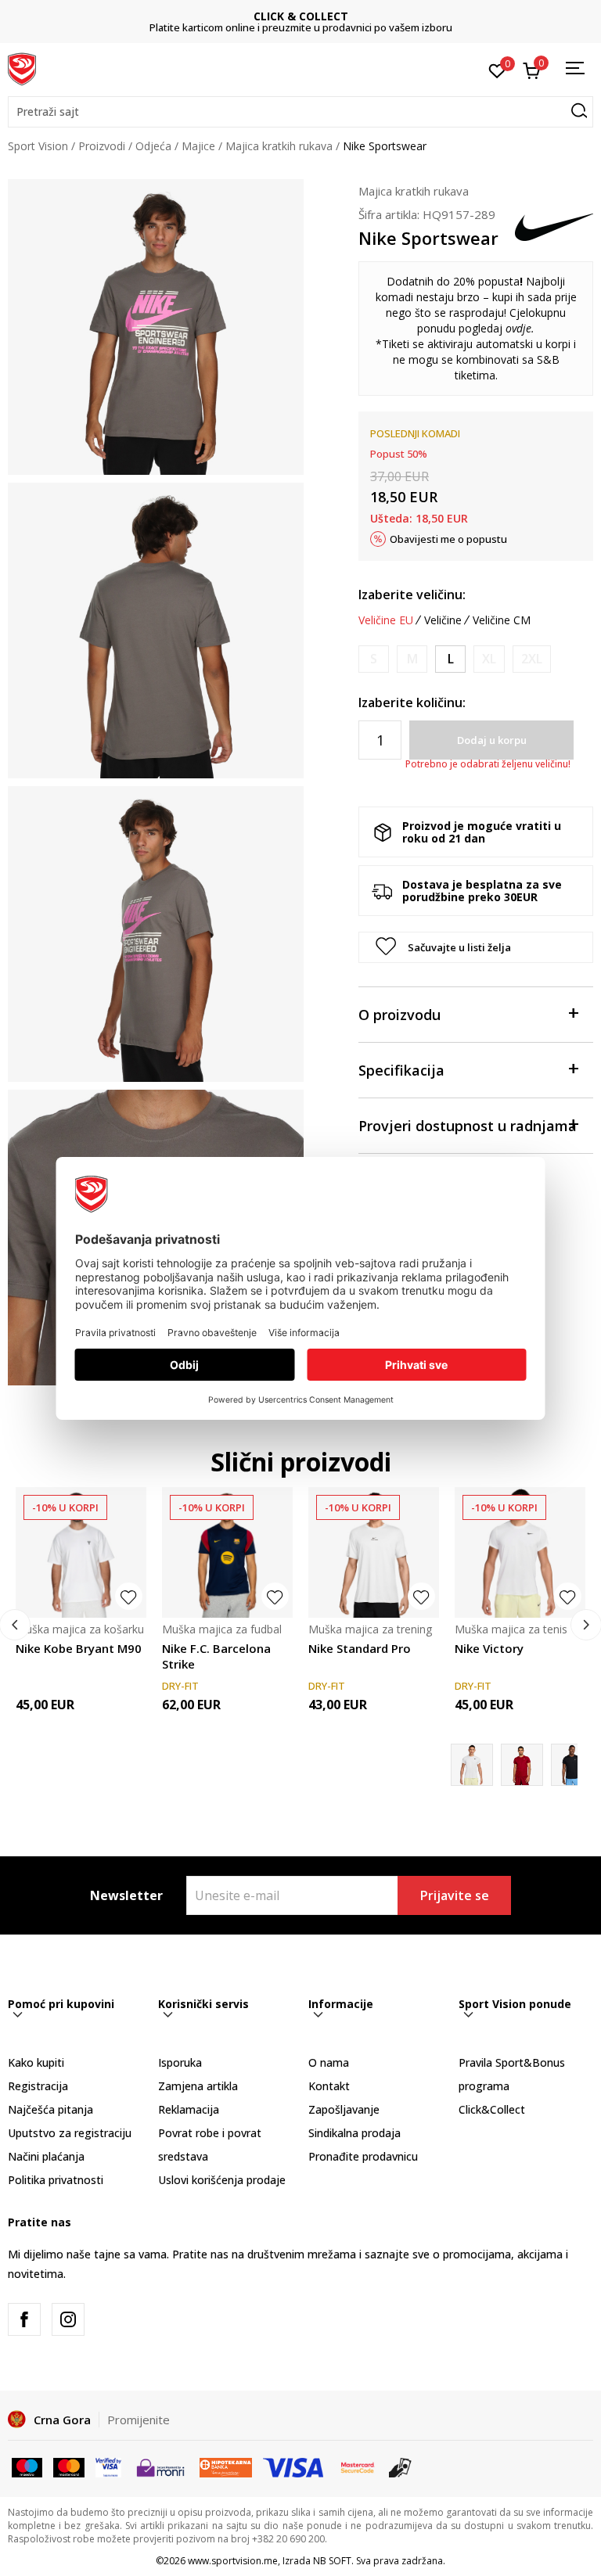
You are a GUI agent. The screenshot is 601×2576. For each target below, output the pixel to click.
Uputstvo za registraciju (70, 2133)
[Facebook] (24, 2319)
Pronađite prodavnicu (363, 2156)
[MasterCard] (358, 2466)
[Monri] (160, 2466)
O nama (329, 2062)
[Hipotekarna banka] (226, 2466)
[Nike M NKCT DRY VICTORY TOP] (522, 1765)
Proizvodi (102, 146)
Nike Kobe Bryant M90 (79, 1648)
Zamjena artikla (198, 2086)
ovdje (518, 328)
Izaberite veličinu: (412, 595)
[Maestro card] (27, 2466)
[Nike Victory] (520, 1552)
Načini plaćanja (46, 2156)
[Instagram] (68, 2319)
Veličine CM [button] (502, 620)
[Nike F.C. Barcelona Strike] (227, 1552)
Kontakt (329, 2086)
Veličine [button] (443, 620)
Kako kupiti (36, 2062)
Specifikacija (401, 1070)
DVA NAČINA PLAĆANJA (300, 16)
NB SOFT (332, 2561)
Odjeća (153, 146)
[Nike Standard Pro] (374, 1552)
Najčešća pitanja (50, 2109)
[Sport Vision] (22, 68)
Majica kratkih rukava (279, 146)
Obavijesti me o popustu (448, 539)
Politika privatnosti (56, 2180)
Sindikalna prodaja (354, 2133)
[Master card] (68, 2466)
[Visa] (108, 2466)
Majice (198, 146)
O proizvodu (399, 1015)
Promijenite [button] (139, 2420)
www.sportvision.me (233, 2561)
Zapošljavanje (344, 2109)
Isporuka (180, 2062)
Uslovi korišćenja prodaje (222, 2180)
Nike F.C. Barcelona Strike (216, 1656)
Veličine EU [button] (386, 620)
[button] (300, 112)
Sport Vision (38, 146)
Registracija (38, 2086)
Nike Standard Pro (360, 1648)
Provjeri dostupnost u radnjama (468, 1126)
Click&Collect (492, 2109)
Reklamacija (189, 2109)
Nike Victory (489, 1648)
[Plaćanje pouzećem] (400, 2466)
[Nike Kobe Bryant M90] (81, 1552)
